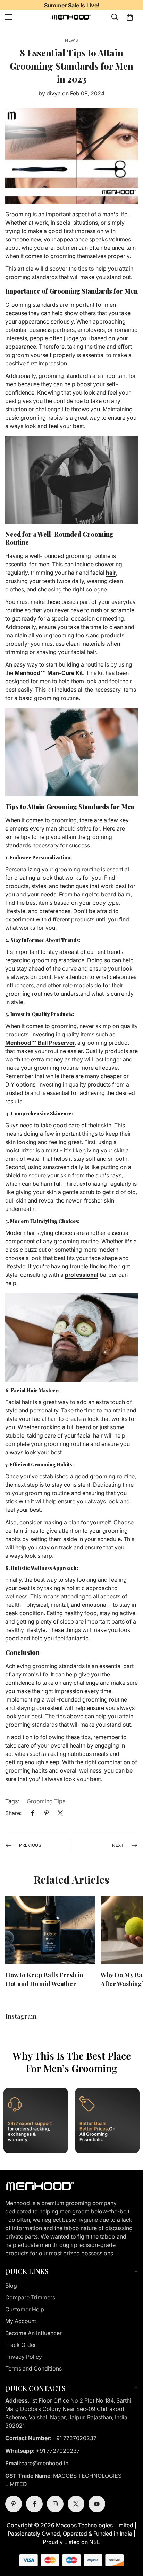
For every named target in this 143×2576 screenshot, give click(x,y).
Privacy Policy (24, 2357)
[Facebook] (33, 1813)
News (71, 40)
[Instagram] (55, 2504)
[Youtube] (97, 2504)
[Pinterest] (47, 1813)
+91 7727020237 (74, 2438)
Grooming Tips (46, 1801)
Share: (13, 1813)
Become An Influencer (33, 2333)
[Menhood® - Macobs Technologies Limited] (71, 17)
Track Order (21, 2345)
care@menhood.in (45, 2463)
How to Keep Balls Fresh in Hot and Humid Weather (44, 1979)
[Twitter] (60, 1813)
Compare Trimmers (30, 2297)
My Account (21, 2321)
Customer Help (25, 2309)
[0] (130, 17)
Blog (11, 2286)
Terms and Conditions (33, 2368)
